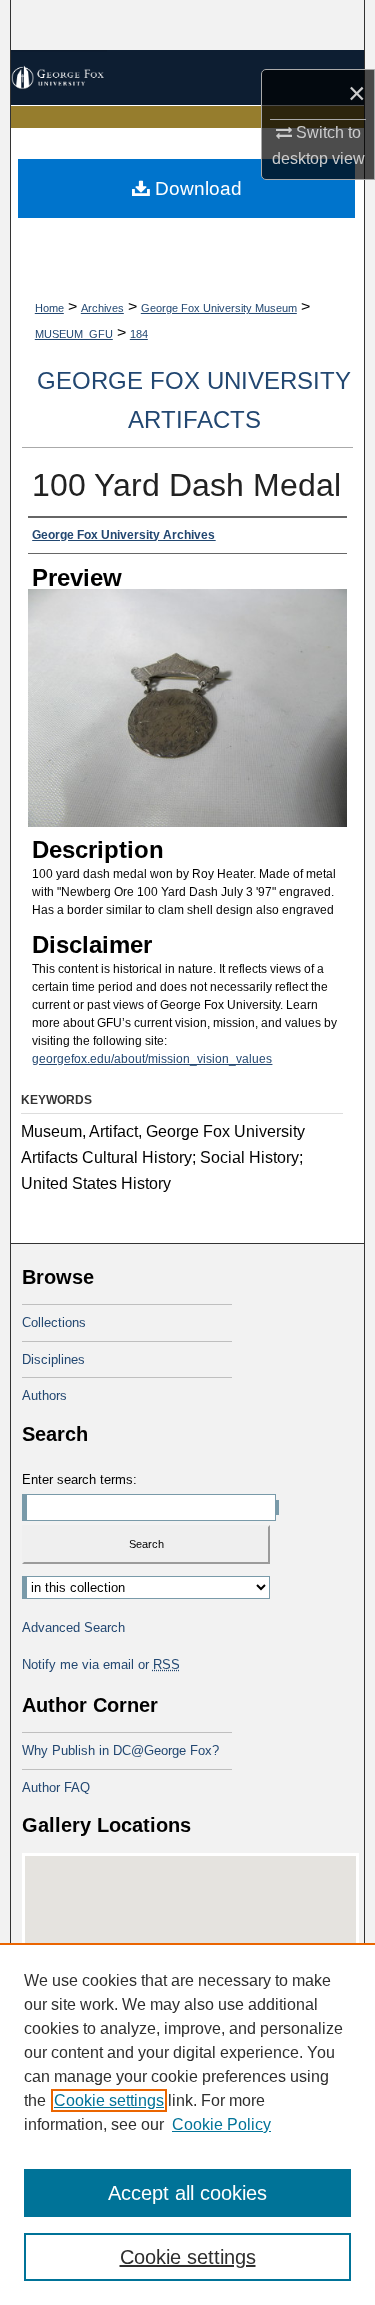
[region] (187, 2124)
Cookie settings (109, 2100)
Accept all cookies (187, 2193)
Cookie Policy (221, 2124)
